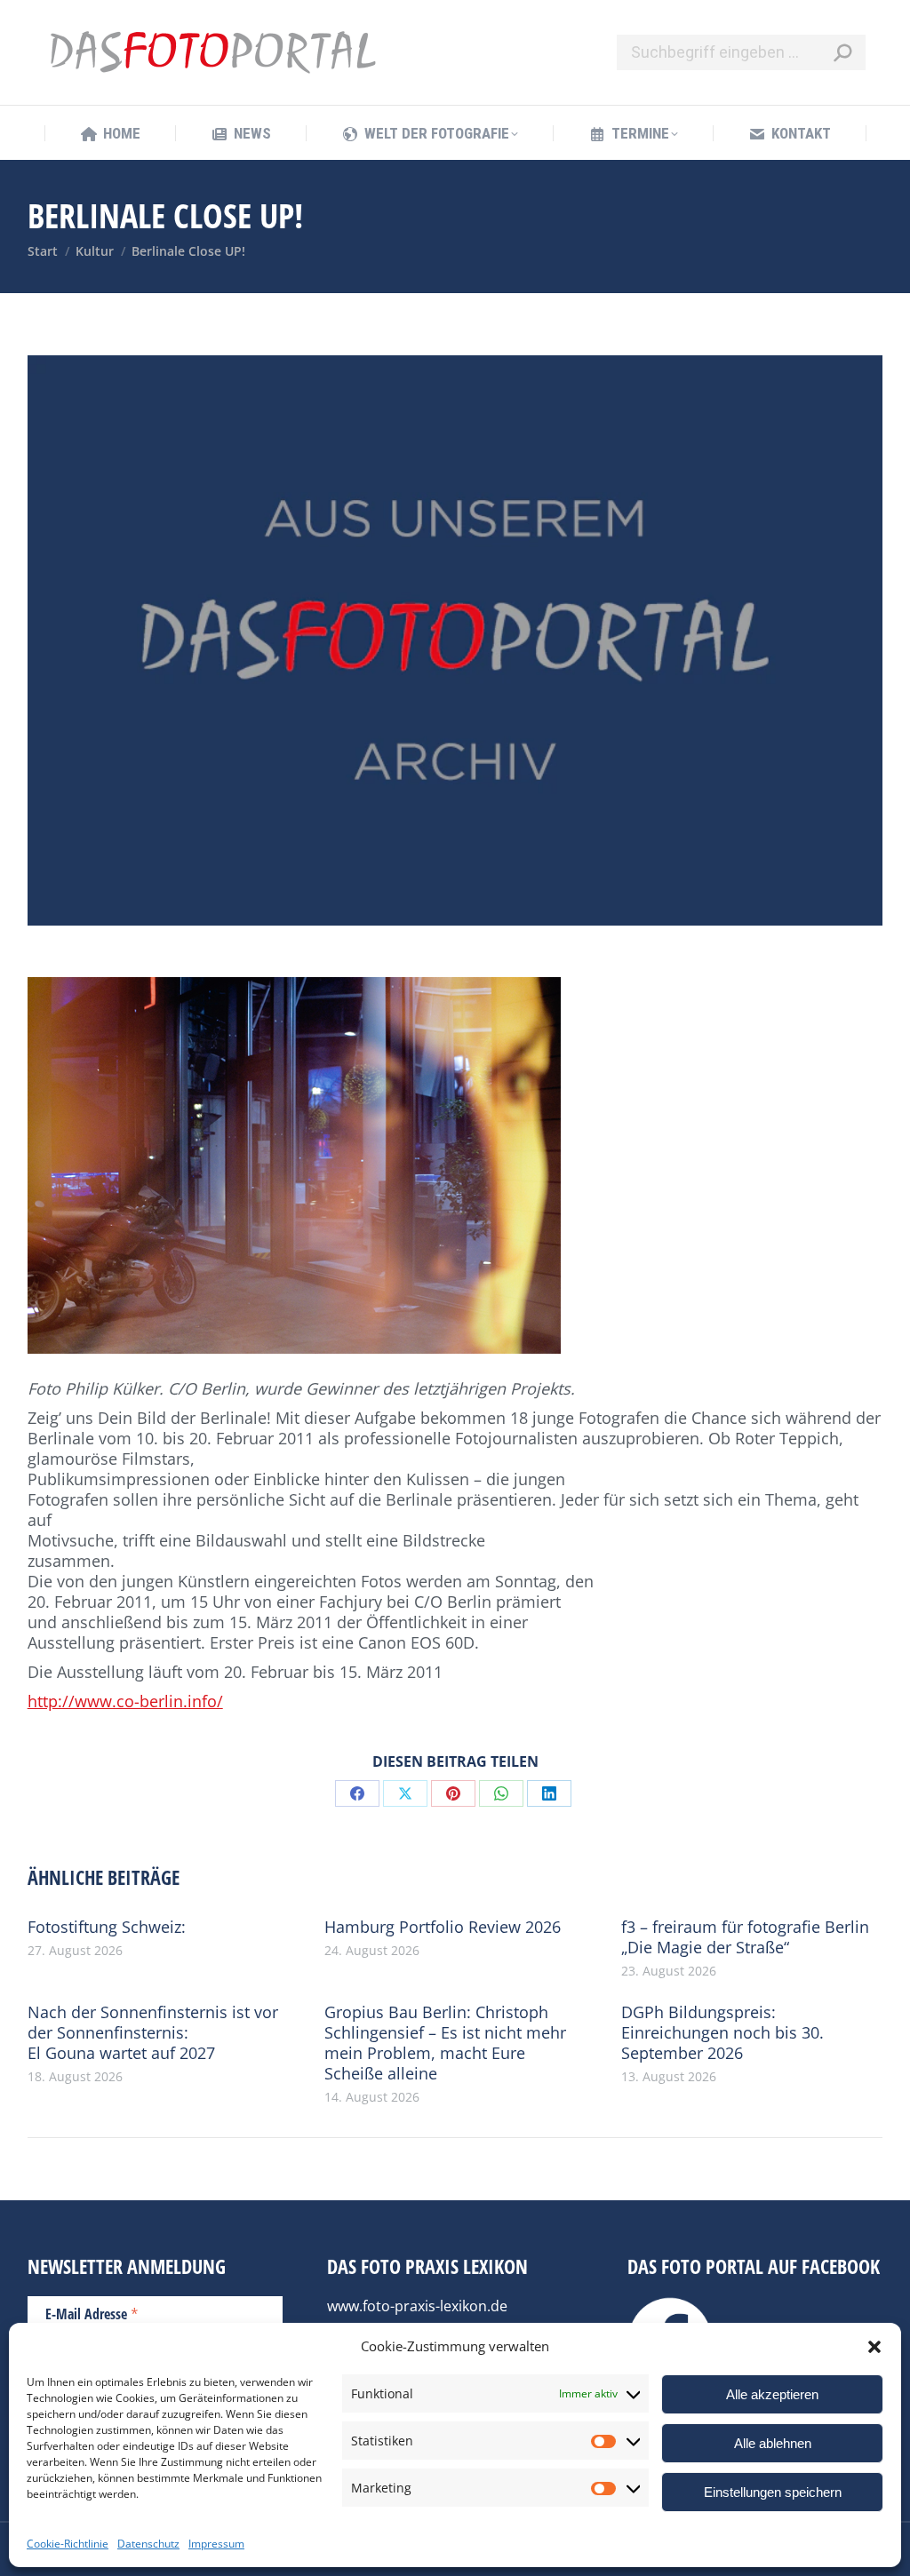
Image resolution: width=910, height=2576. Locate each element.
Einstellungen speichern (773, 2492)
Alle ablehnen (773, 2443)
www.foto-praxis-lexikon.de (417, 2306)
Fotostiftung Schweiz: (107, 1927)
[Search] (842, 52)
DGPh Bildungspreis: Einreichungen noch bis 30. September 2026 (722, 2033)
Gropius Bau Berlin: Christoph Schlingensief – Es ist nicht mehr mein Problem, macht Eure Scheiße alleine (445, 2043)
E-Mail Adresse (92, 2313)
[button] (874, 2347)
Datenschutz (148, 2544)
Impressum (216, 2544)
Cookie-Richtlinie (68, 2544)
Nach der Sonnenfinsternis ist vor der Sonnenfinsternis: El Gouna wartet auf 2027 (153, 2033)
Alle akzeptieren (772, 2394)
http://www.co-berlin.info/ (125, 1701)
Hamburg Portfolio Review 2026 (443, 1927)
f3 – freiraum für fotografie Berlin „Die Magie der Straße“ (745, 1937)
